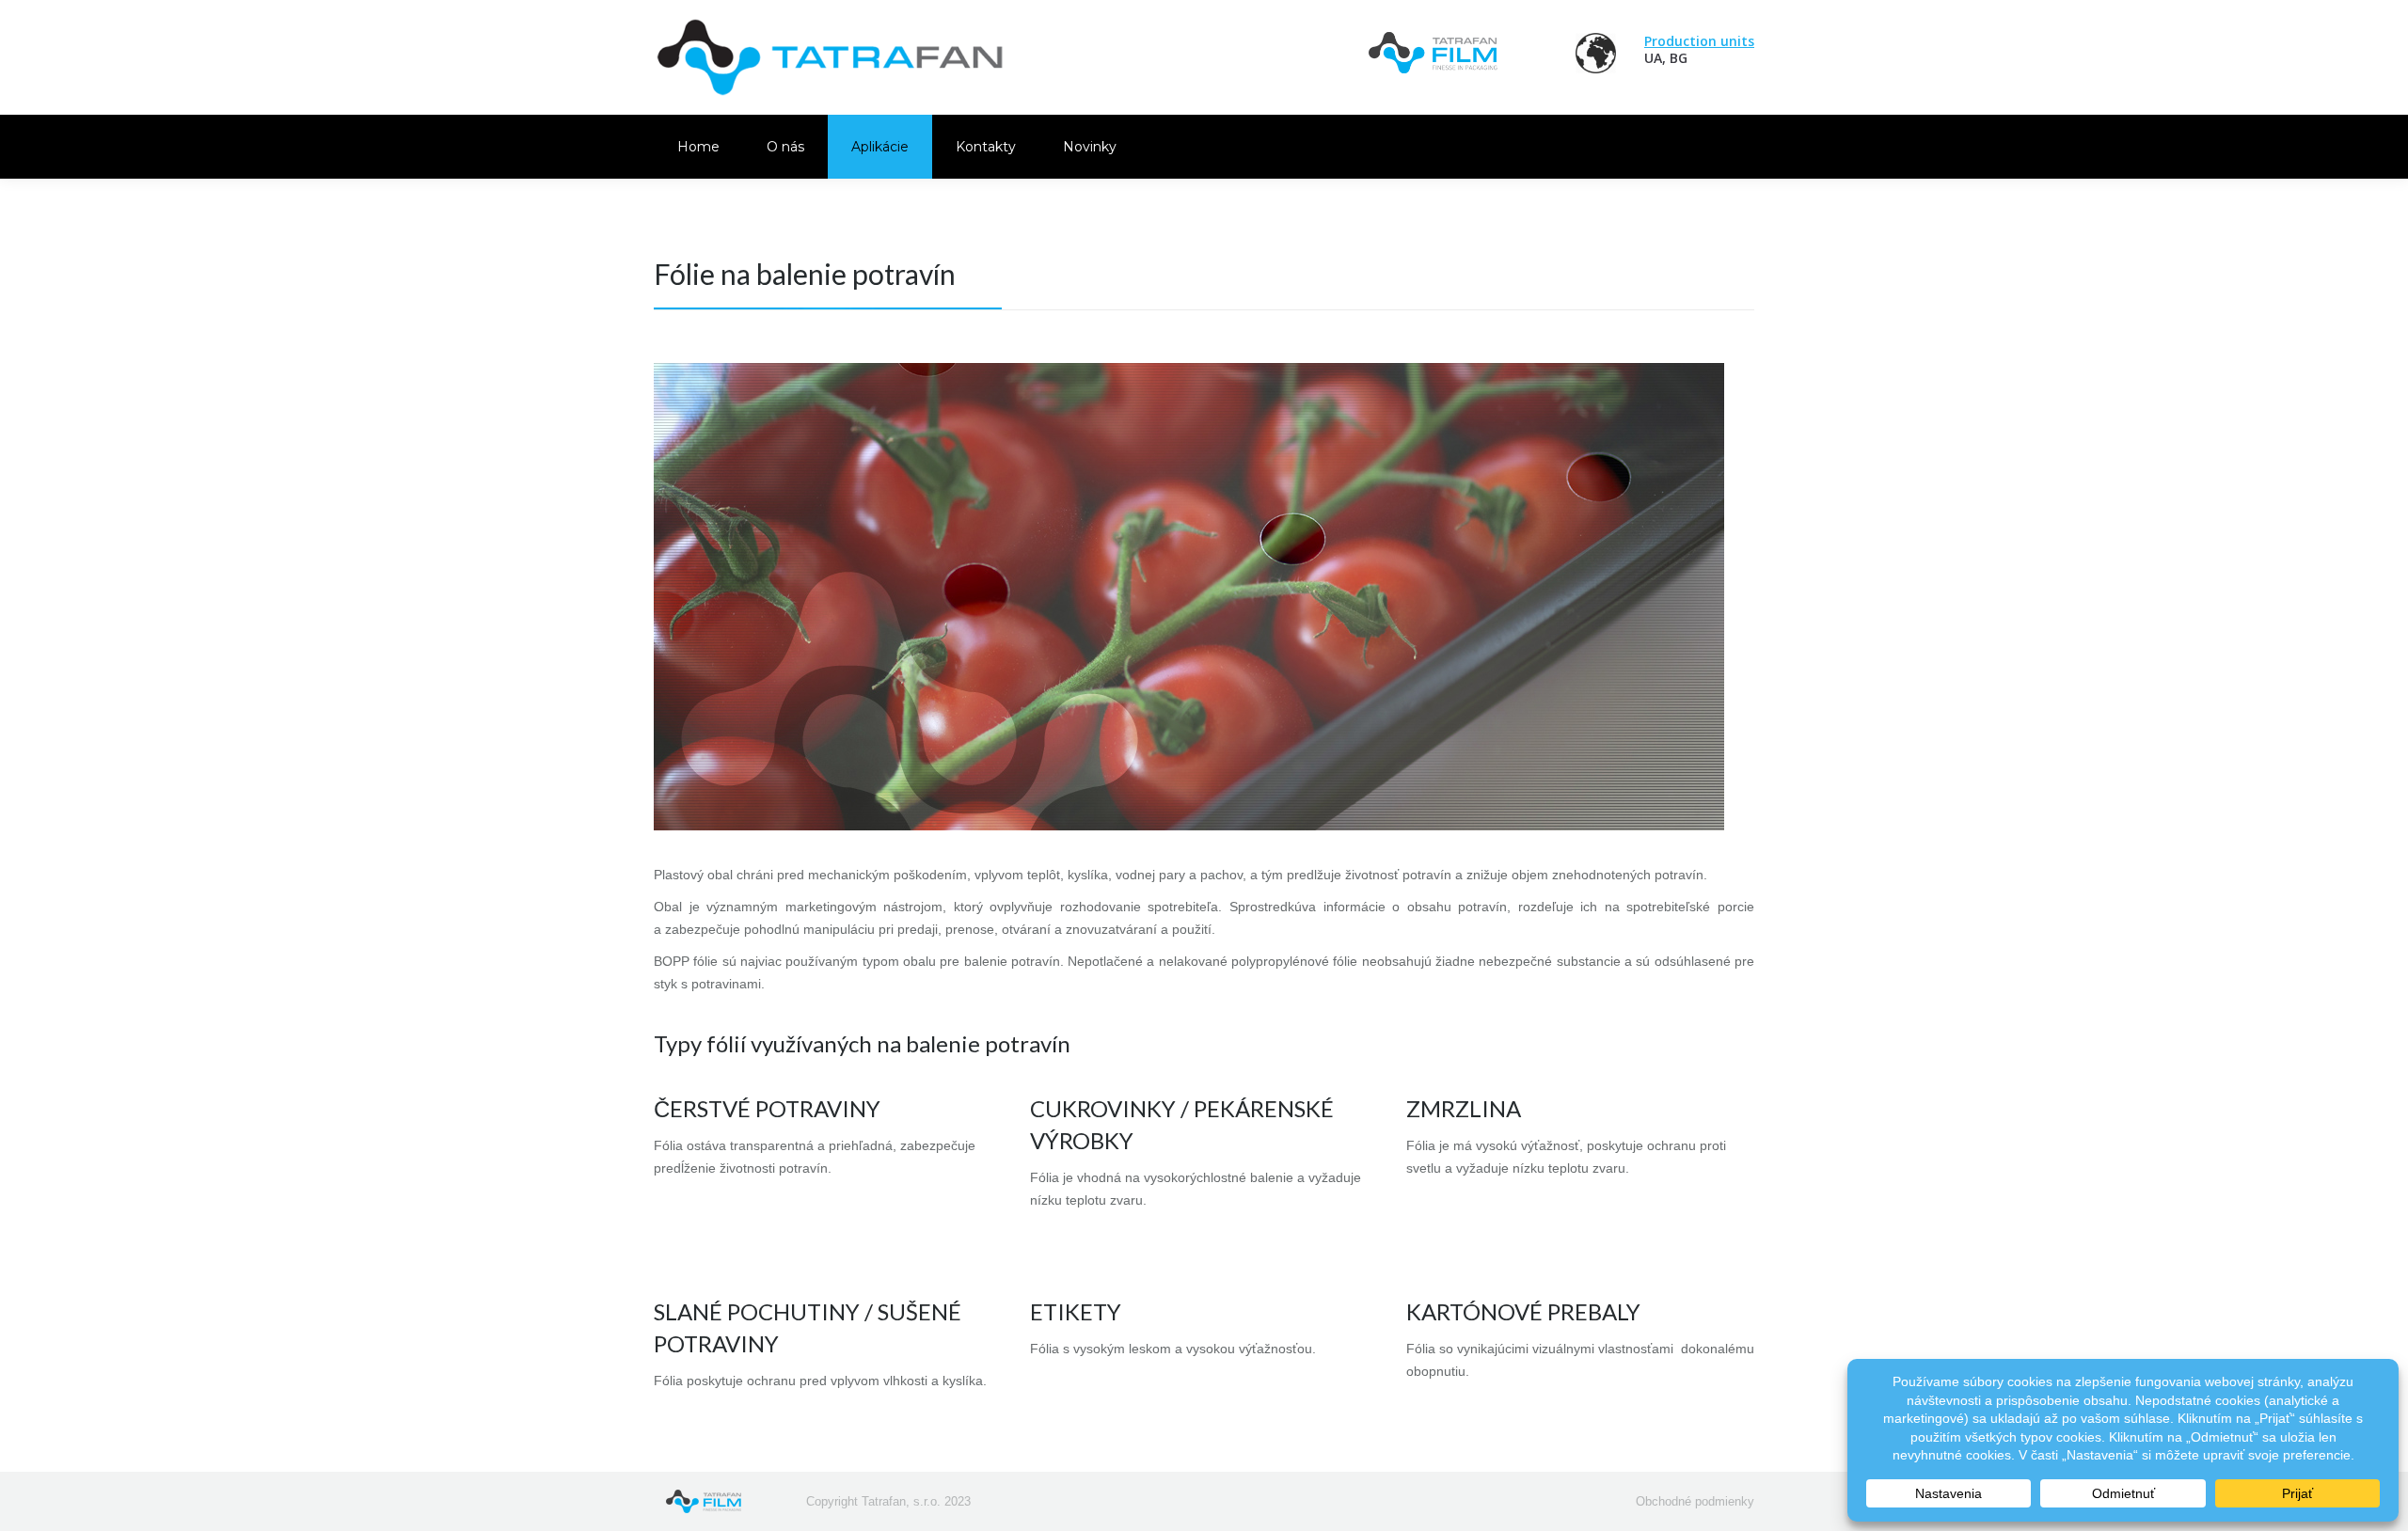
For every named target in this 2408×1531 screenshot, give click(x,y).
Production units (1699, 41)
